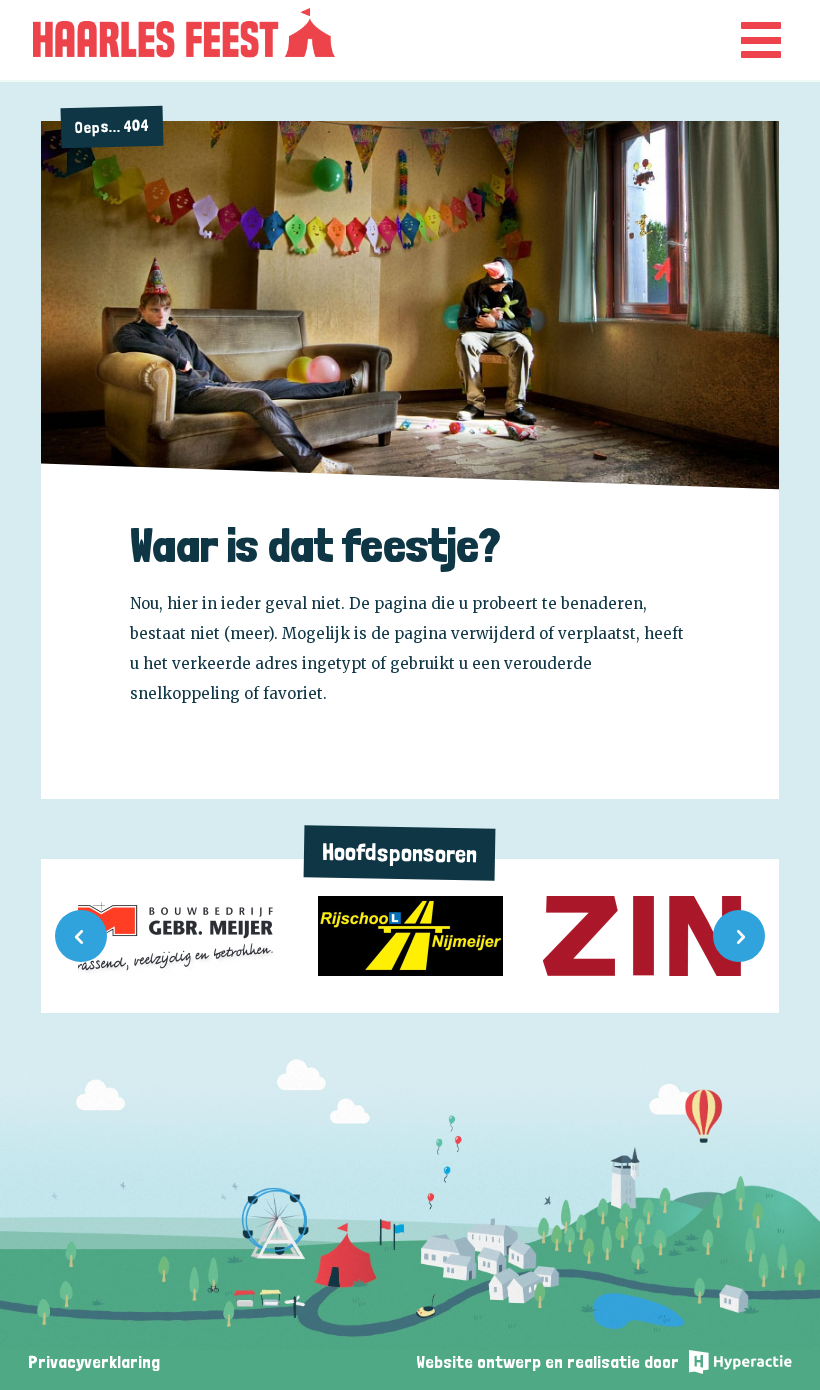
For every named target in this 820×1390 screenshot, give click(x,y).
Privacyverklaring (94, 1361)
